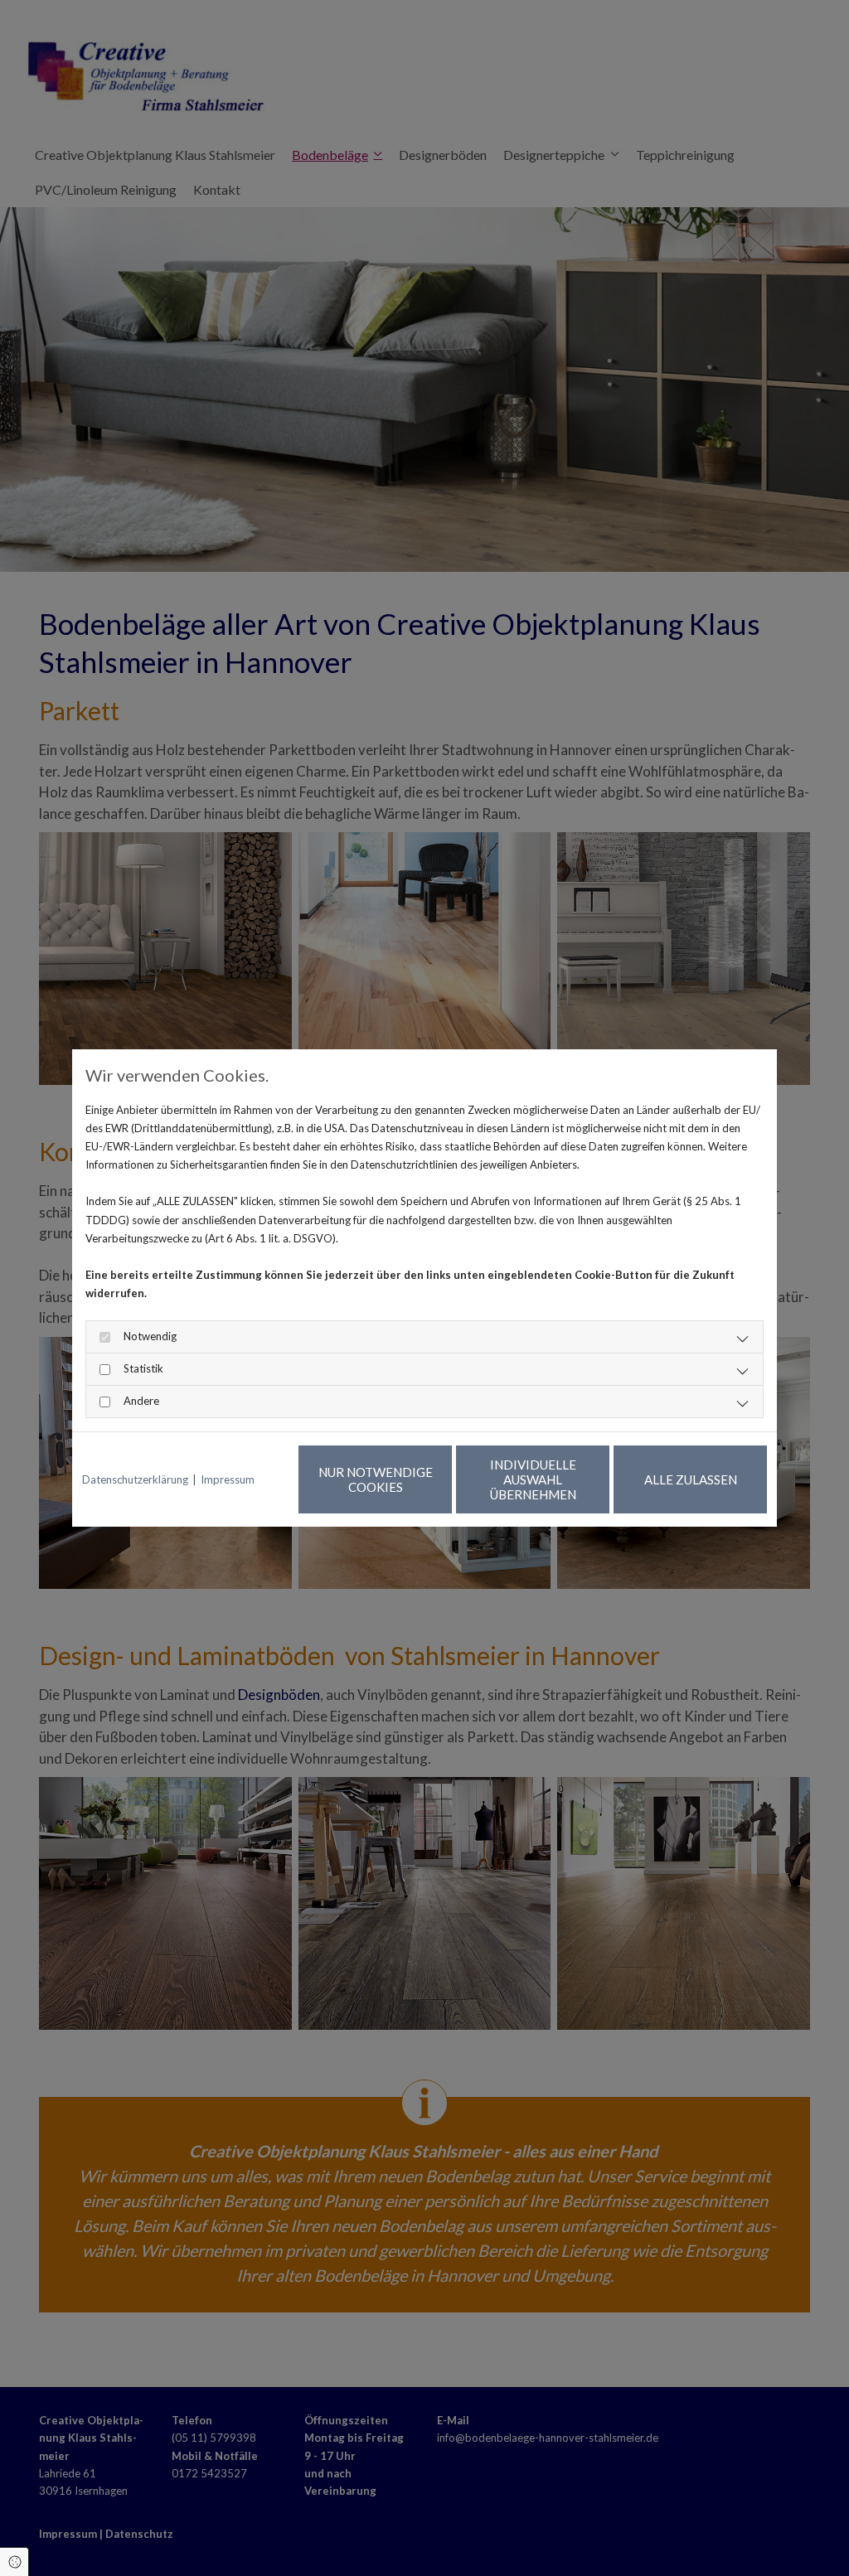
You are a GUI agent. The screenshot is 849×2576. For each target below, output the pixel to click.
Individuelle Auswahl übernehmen (533, 1479)
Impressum (228, 1479)
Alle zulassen (691, 1479)
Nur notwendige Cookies (376, 1479)
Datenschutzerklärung (135, 1479)
